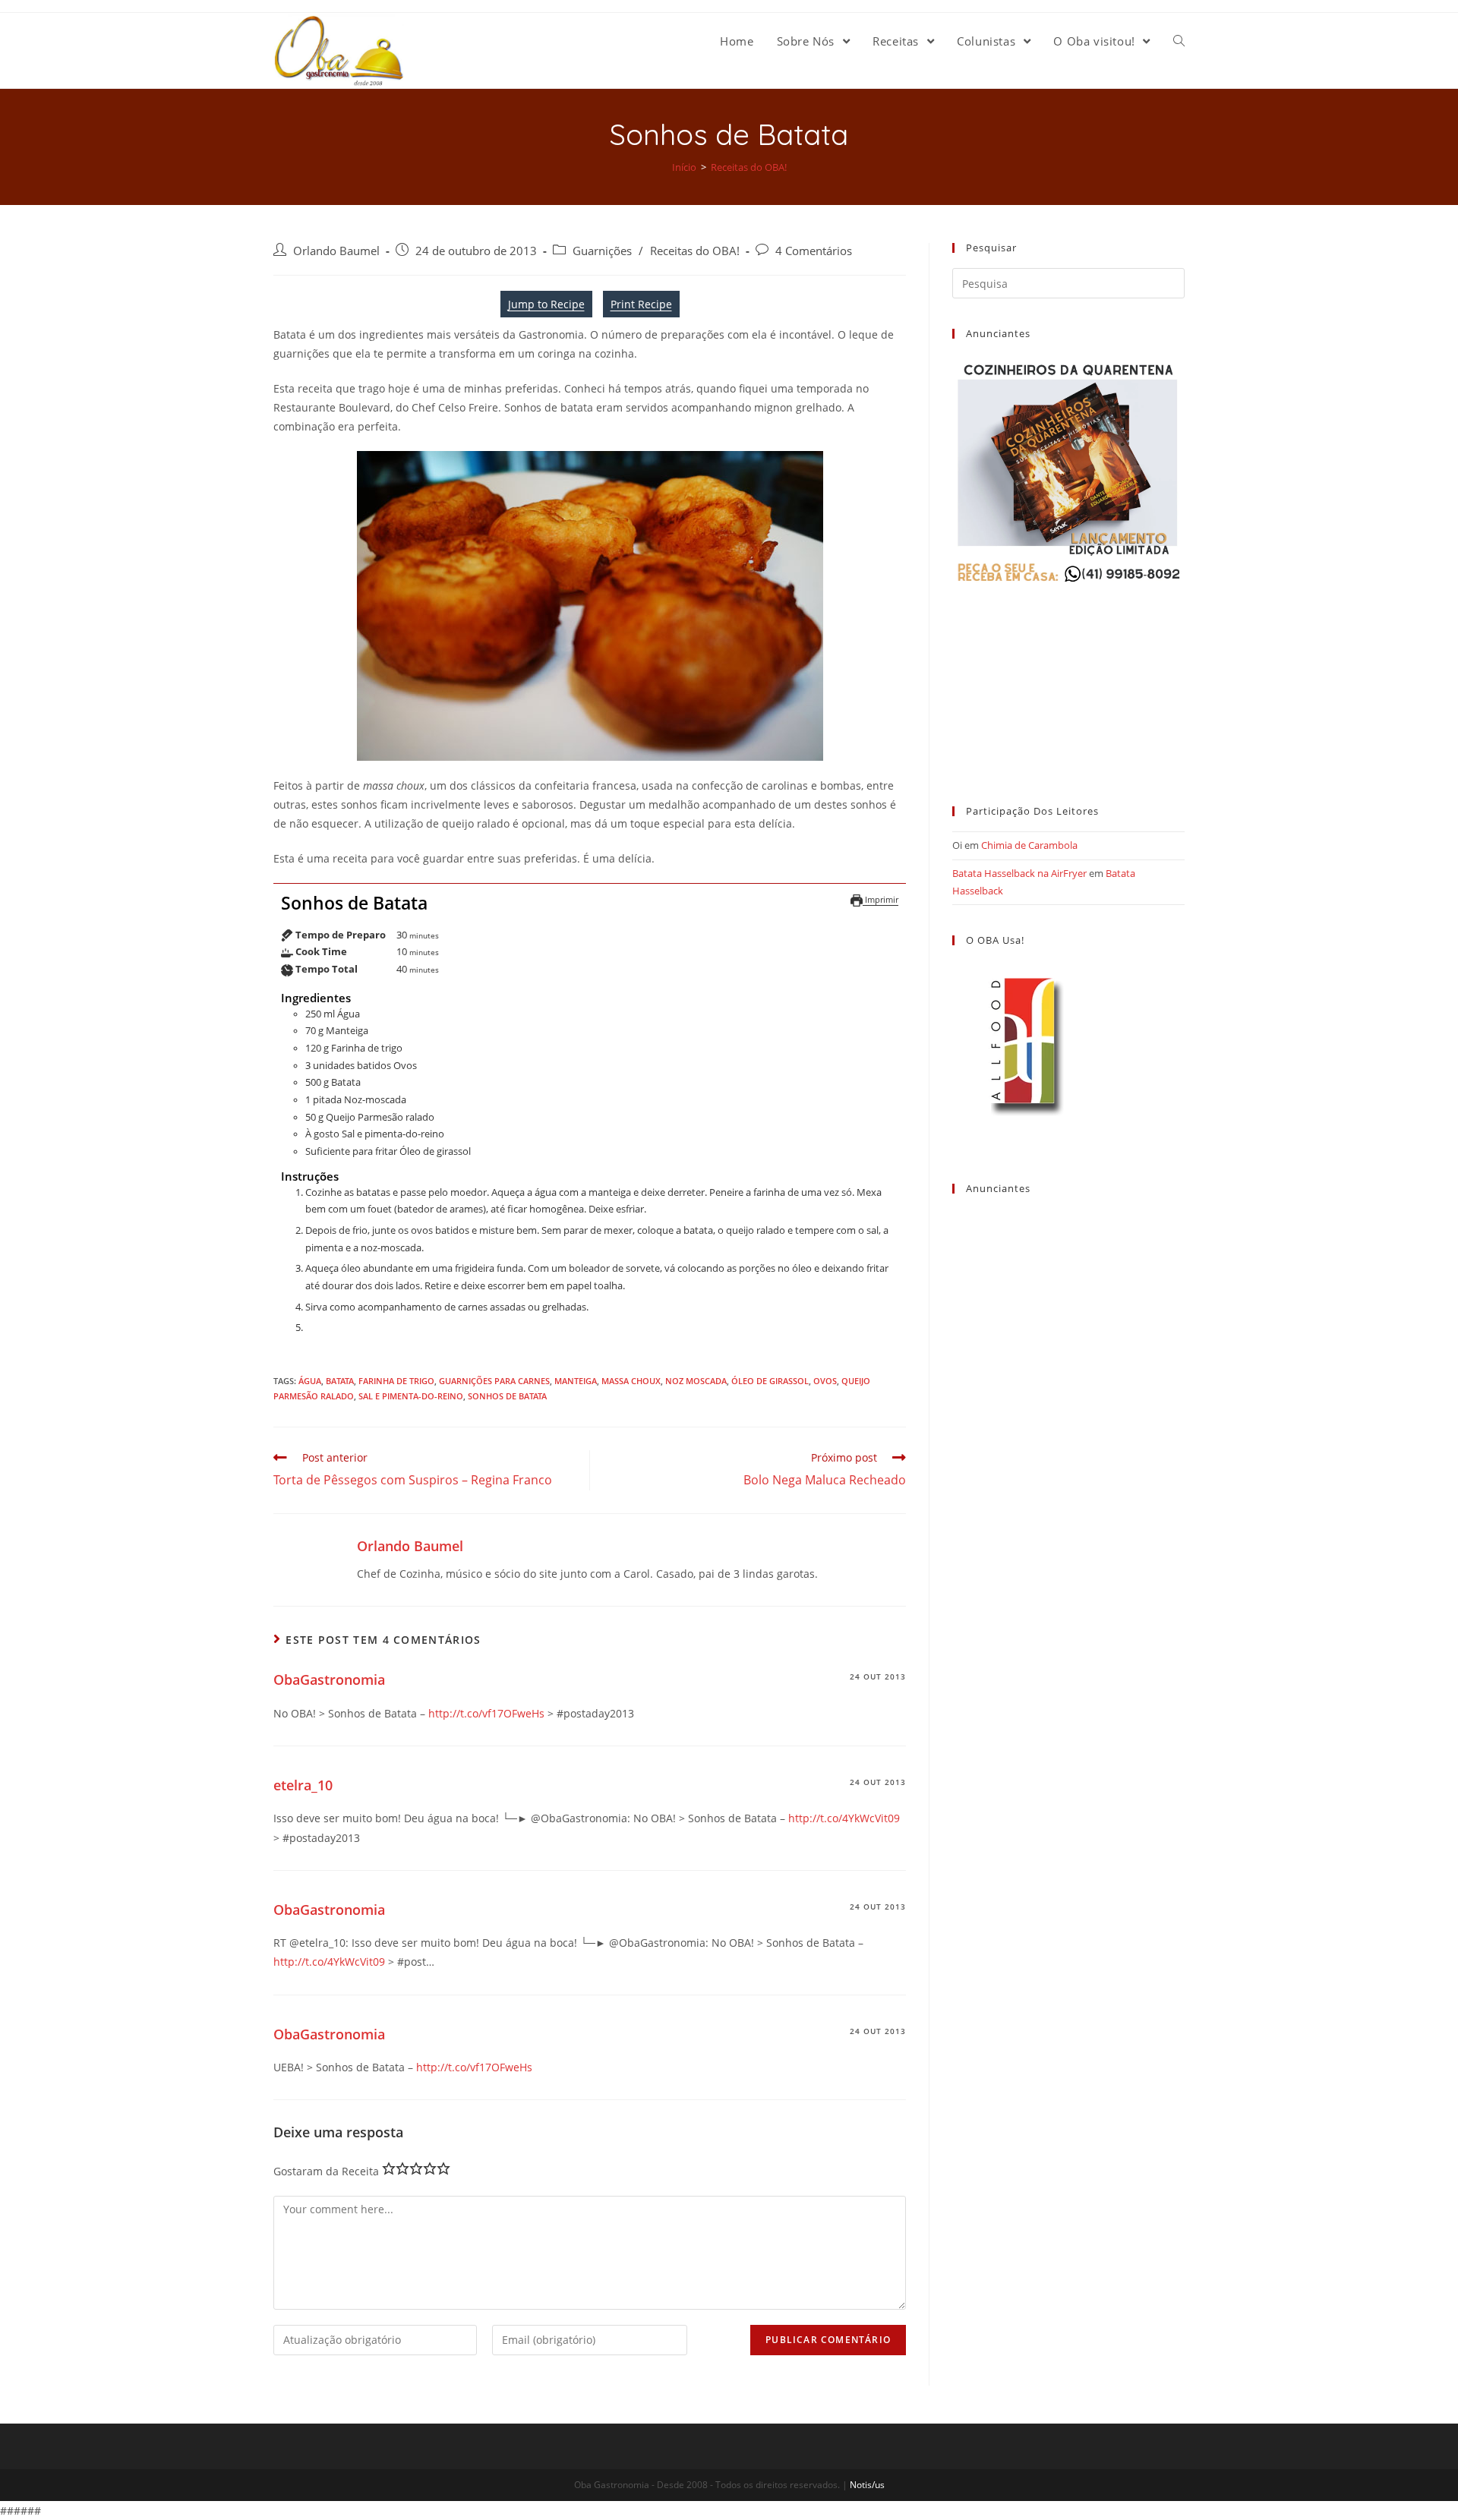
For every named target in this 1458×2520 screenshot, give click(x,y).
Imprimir (880, 899)
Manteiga (576, 1381)
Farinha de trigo (396, 1381)
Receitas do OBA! (695, 251)
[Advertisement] (1068, 681)
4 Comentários (814, 251)
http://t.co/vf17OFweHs (486, 1713)
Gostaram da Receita (326, 2171)
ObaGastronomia (329, 1679)
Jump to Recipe (546, 304)
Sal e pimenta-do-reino (411, 1396)
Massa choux (631, 1381)
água (310, 1381)
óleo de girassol (770, 1381)
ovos (825, 1381)
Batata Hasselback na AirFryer (1019, 873)
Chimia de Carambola (1029, 845)
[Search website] (1179, 41)
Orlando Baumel (336, 251)
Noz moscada (696, 1381)
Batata (340, 1381)
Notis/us (867, 2485)
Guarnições (602, 251)
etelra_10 (303, 1785)
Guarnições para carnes (494, 1381)
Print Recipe (641, 304)
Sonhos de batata (507, 1396)
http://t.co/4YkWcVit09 (844, 1818)
